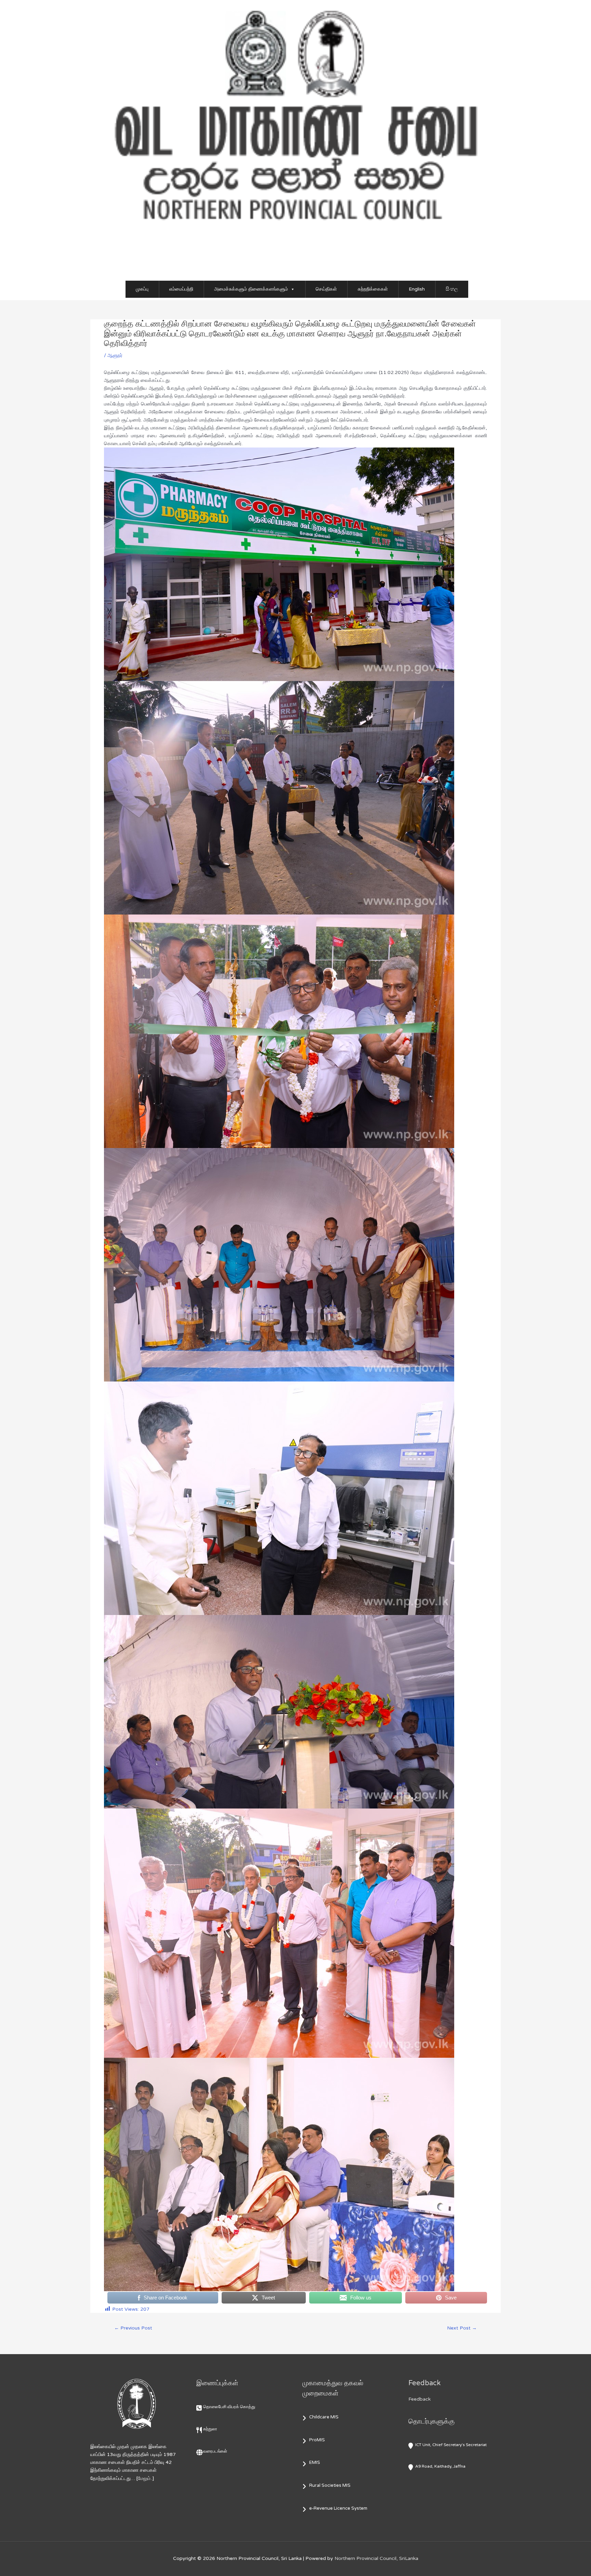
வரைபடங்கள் (215, 2451)
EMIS (315, 2462)
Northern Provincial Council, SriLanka (376, 2558)
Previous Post (133, 2328)
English (417, 289)
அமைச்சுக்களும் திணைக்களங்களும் (251, 289)
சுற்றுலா (210, 2429)
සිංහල (452, 289)
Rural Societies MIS (330, 2485)
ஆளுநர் (115, 355)
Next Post (462, 2328)
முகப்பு (142, 289)
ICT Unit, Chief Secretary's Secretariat (451, 2445)
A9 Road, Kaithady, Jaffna (440, 2466)
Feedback (419, 2399)
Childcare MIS (324, 2417)
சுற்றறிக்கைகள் (373, 289)
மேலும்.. (145, 2478)
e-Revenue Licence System (338, 2508)
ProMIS (317, 2440)
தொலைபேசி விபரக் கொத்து (229, 2407)
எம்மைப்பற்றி (181, 289)
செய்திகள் (326, 289)
